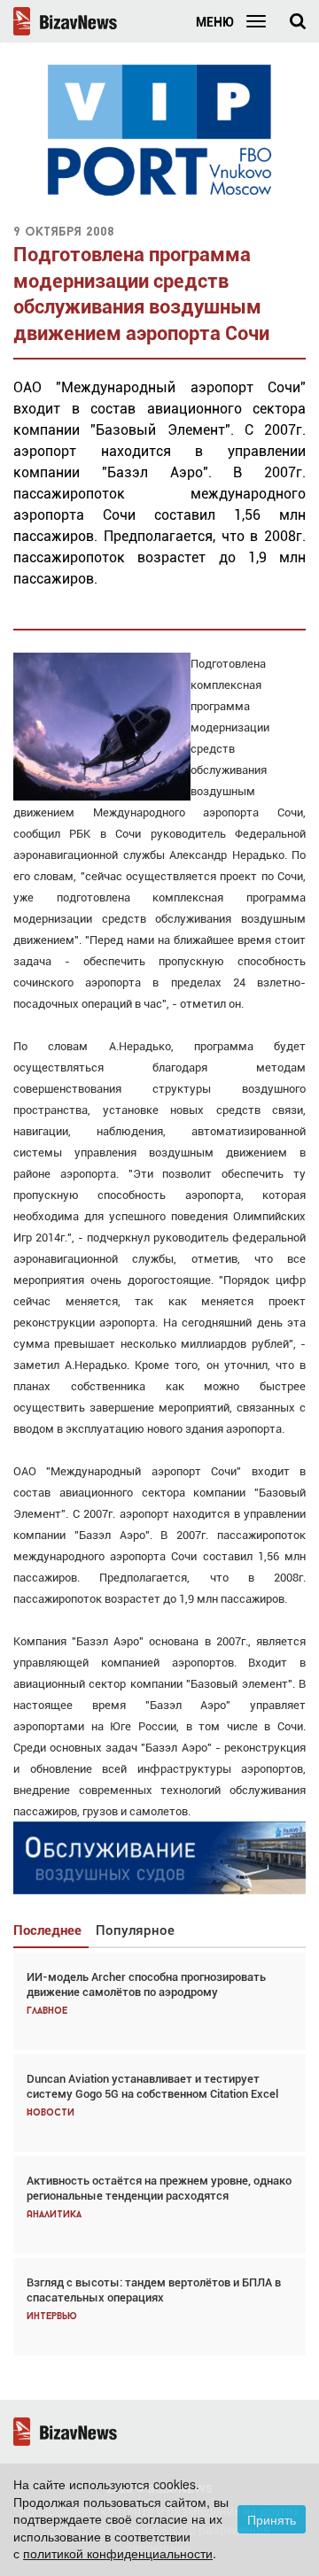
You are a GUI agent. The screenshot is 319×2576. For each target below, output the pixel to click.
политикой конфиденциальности (118, 2553)
